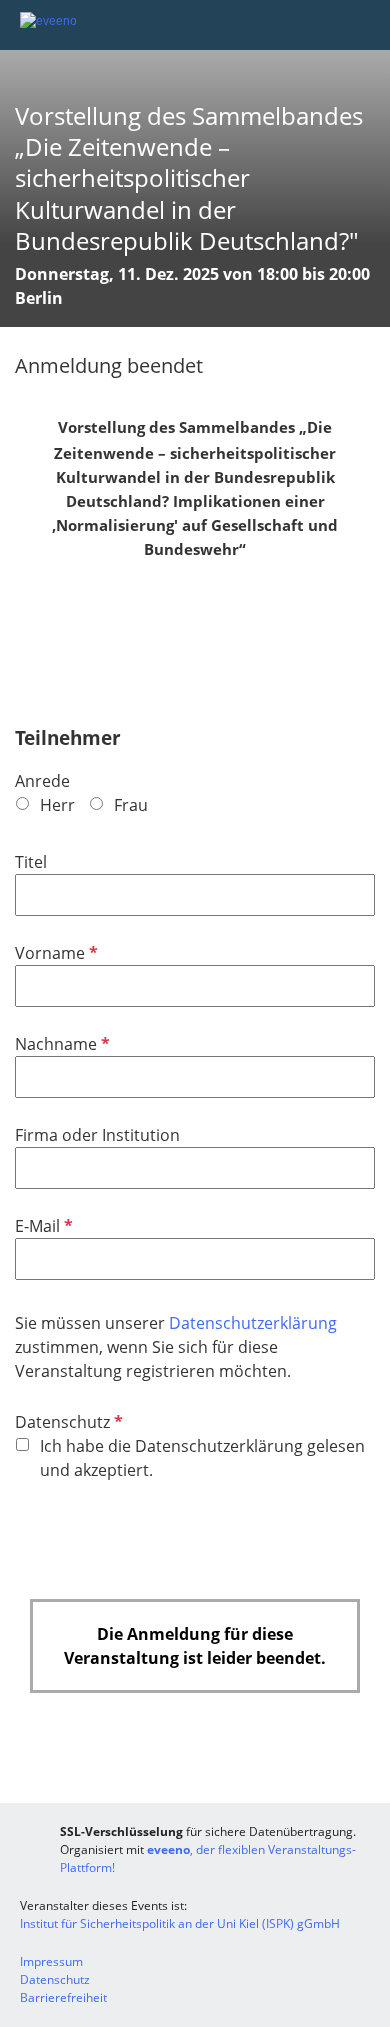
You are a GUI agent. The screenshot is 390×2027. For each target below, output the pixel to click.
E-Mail (42, 1226)
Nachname (60, 1044)
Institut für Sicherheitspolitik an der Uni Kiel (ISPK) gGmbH (180, 1923)
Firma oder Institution (97, 1135)
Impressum (51, 1961)
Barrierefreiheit (63, 1997)
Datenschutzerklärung (253, 1323)
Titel (31, 862)
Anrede (42, 781)
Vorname (54, 953)
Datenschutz (67, 1422)
